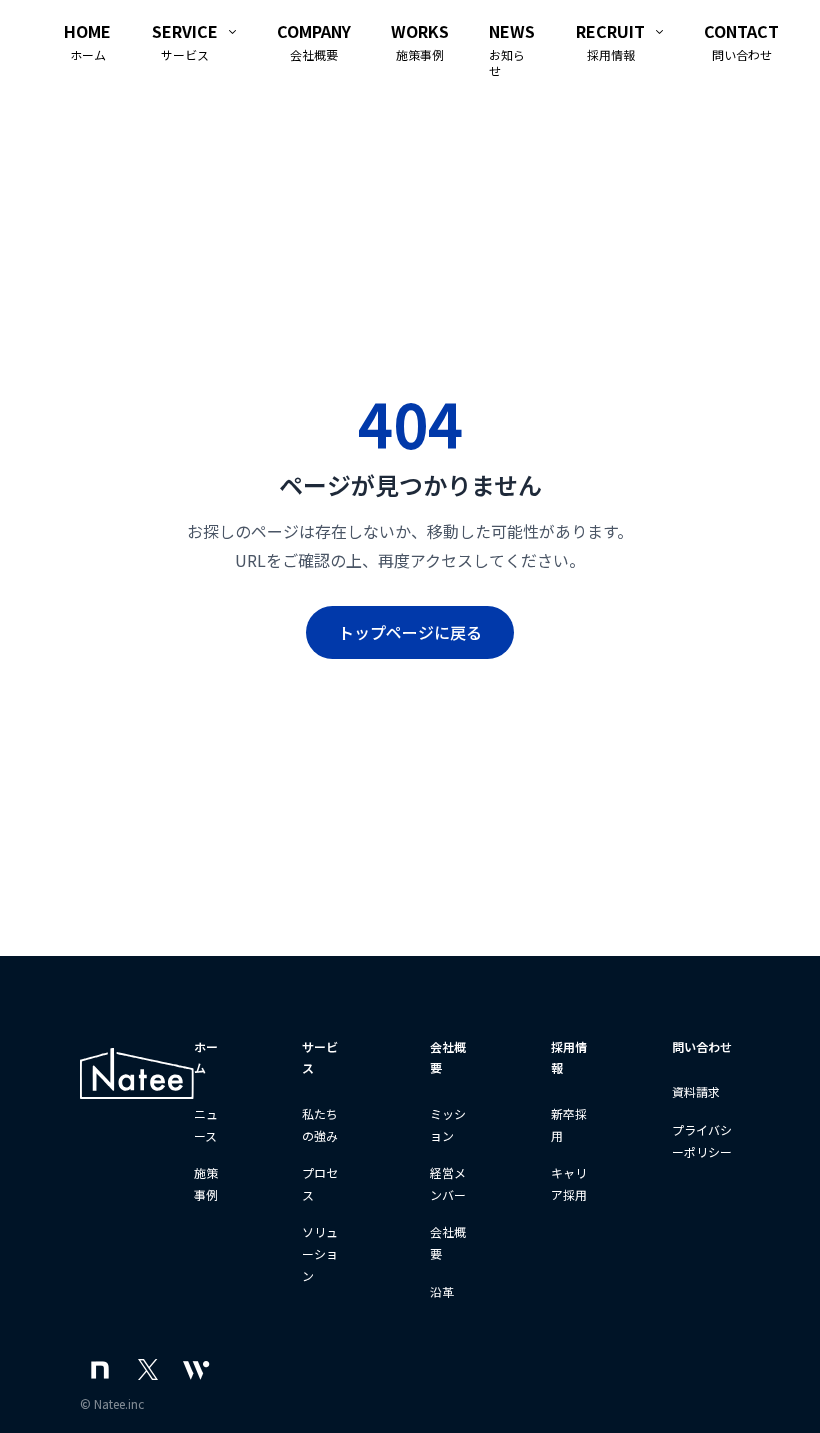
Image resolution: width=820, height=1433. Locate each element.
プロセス (320, 1183)
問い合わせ (702, 1046)
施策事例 (206, 1183)
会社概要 (448, 1242)
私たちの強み (320, 1124)
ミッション (448, 1124)
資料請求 (696, 1091)
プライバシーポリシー (702, 1140)
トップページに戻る (410, 632)
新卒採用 (569, 1124)
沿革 (442, 1291)
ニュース (206, 1124)
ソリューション (320, 1253)
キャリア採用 (569, 1183)
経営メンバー (448, 1183)
